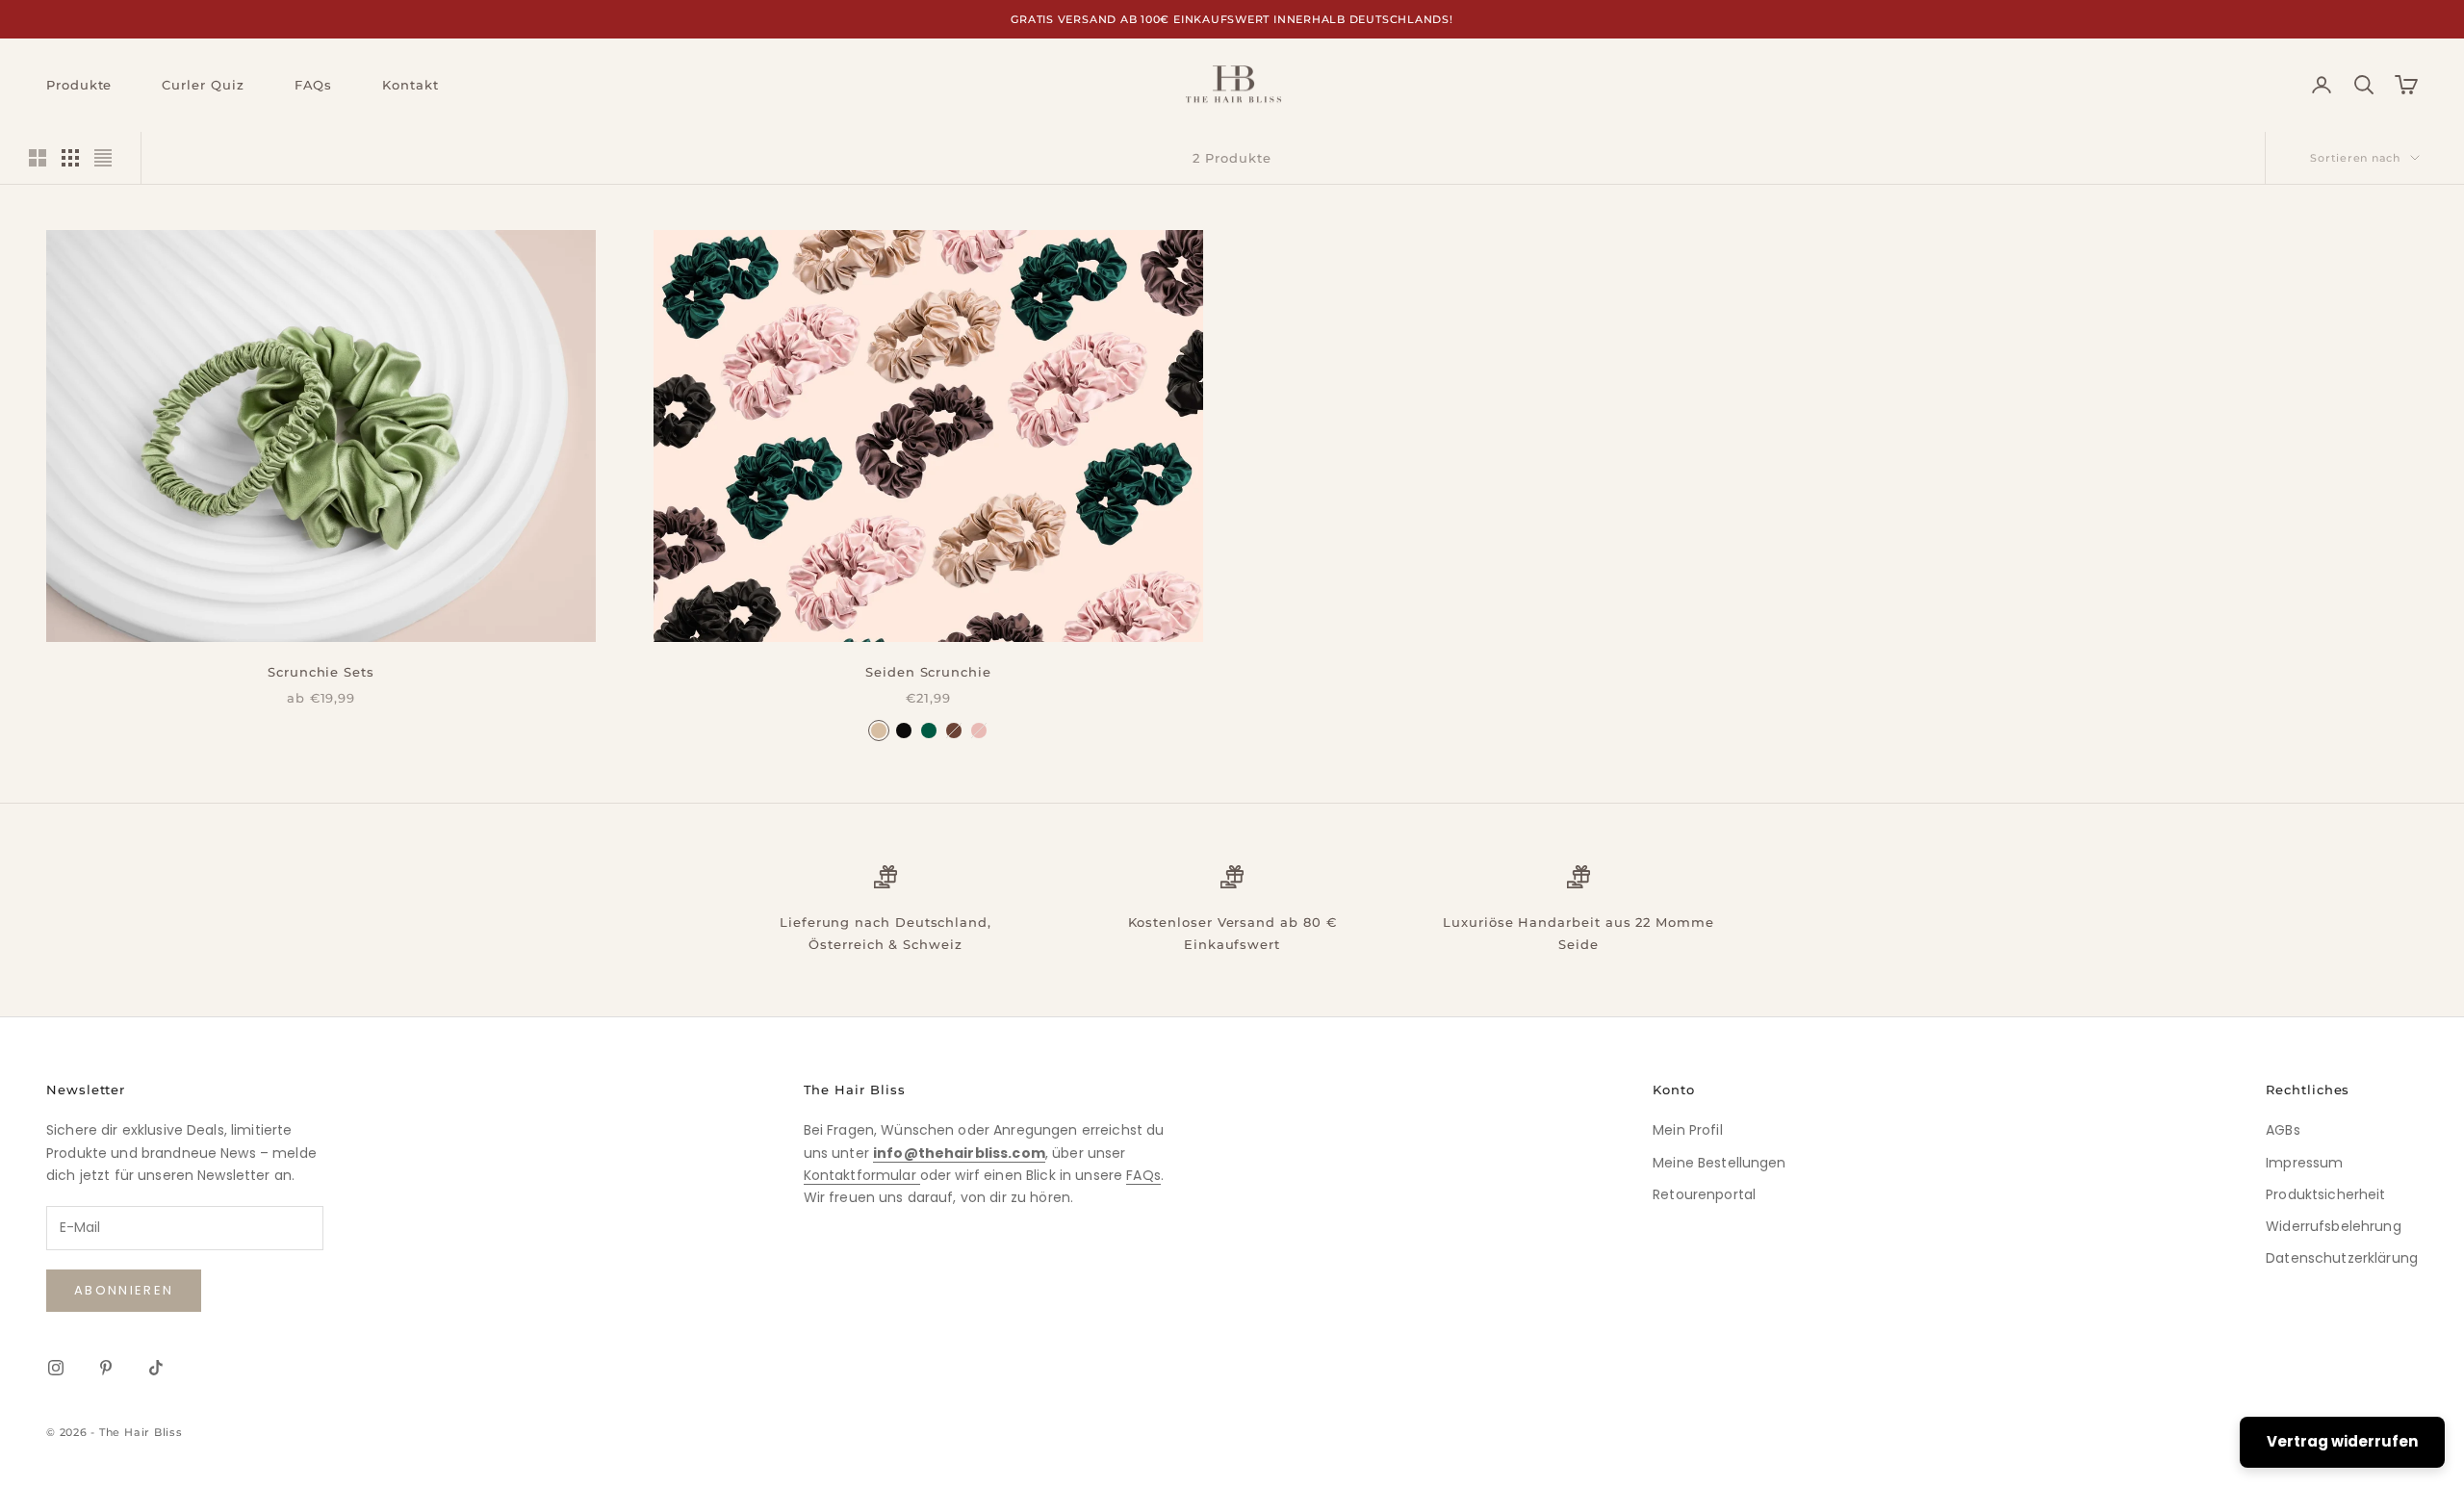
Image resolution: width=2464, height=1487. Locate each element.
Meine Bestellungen (1720, 1163)
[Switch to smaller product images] (70, 158)
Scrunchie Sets (321, 672)
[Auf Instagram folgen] (56, 1368)
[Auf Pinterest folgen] (106, 1368)
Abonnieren (124, 1290)
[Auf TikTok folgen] (156, 1368)
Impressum (2304, 1163)
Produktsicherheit (2325, 1194)
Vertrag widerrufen (2342, 1441)
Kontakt (410, 85)
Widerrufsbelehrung (2334, 1226)
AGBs (2283, 1130)
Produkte (79, 85)
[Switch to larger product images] (38, 158)
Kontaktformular (862, 1175)
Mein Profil (1688, 1130)
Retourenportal (1704, 1194)
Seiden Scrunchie (928, 672)
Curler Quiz (203, 85)
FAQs (314, 85)
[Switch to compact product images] (103, 158)
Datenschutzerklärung (2342, 1258)
